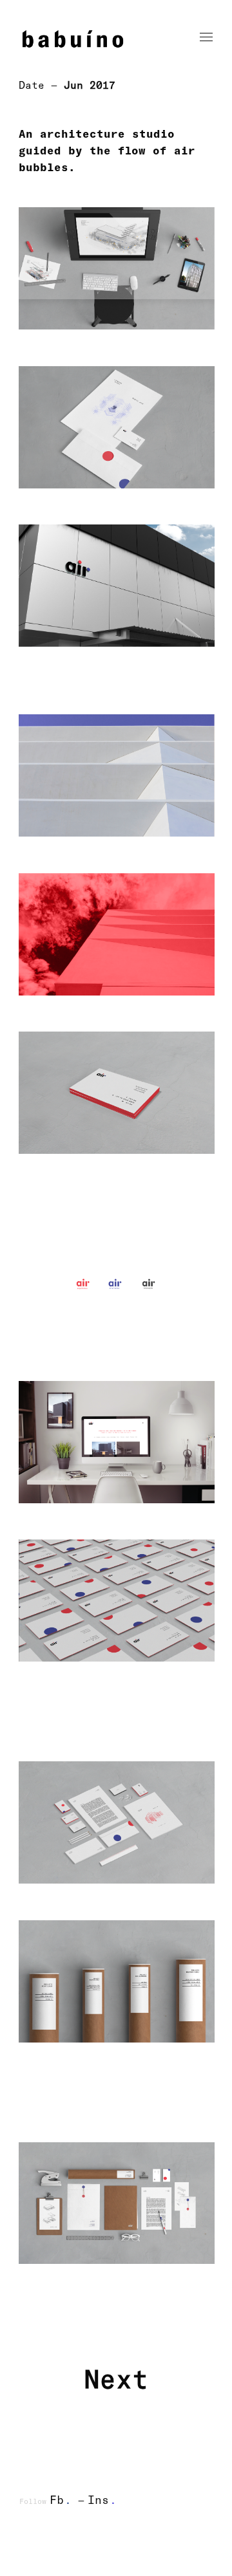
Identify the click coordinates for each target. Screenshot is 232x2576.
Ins (102, 2499)
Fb (61, 2499)
